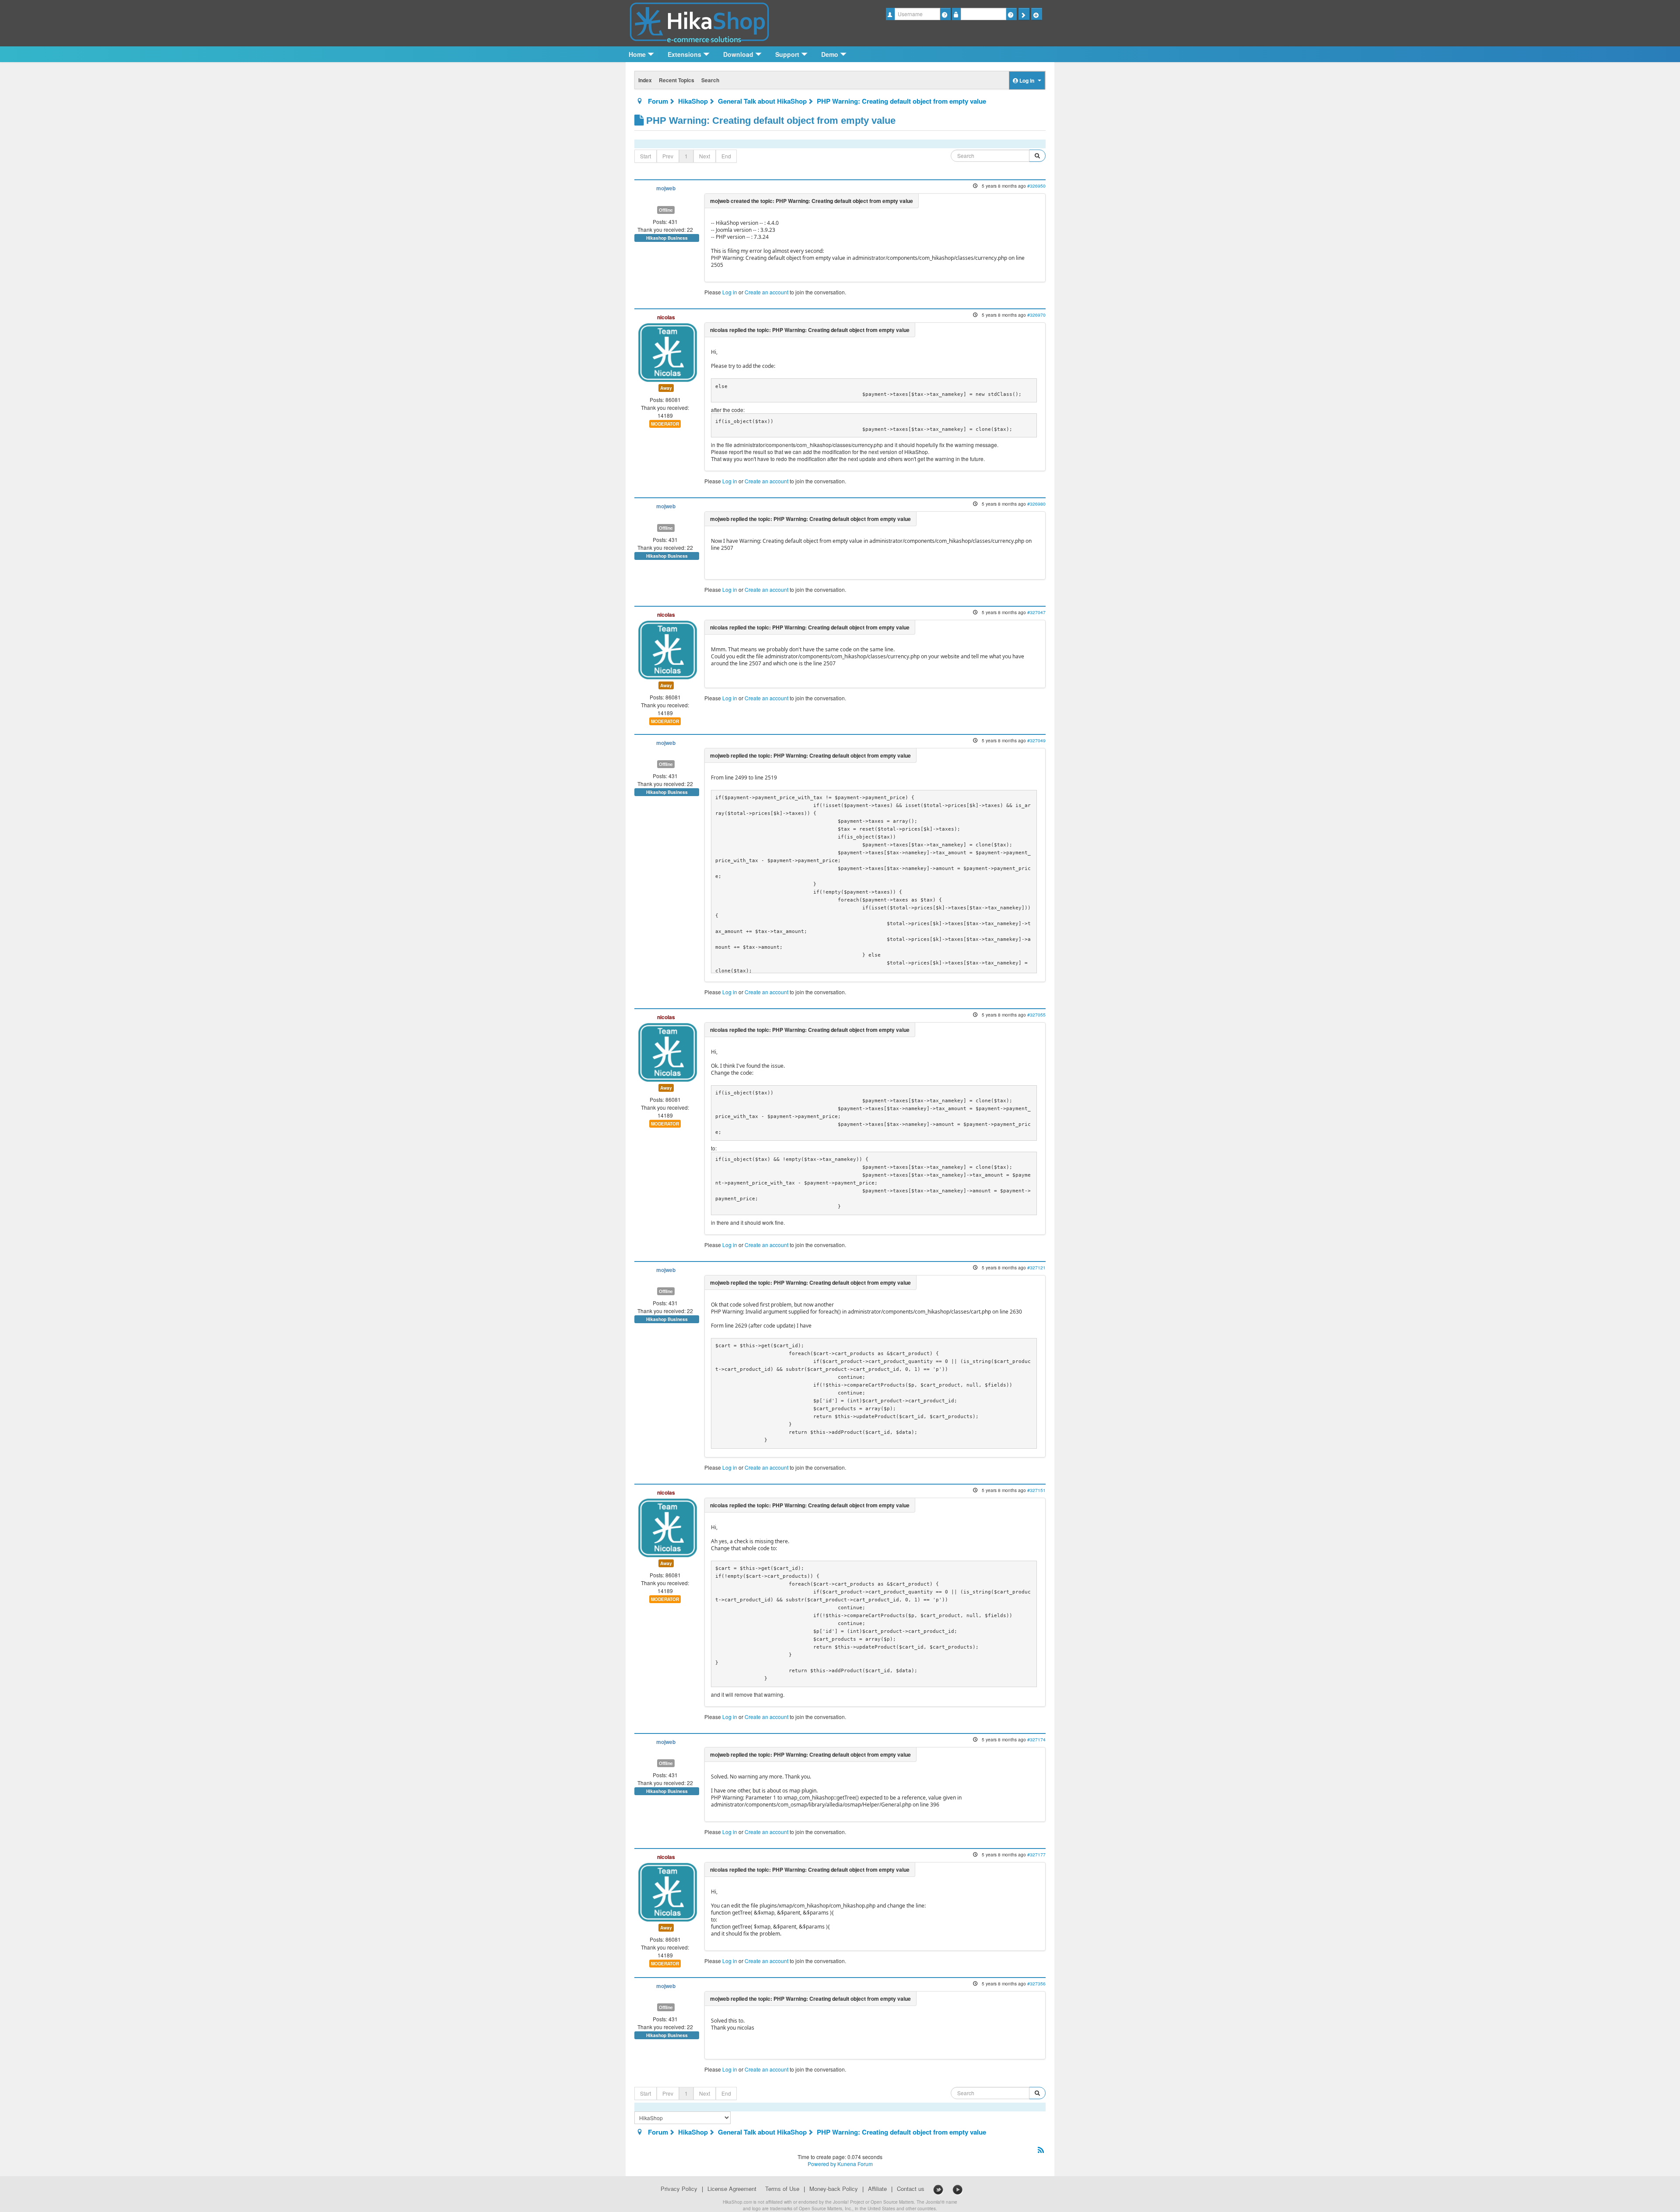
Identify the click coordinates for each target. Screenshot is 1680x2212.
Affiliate (877, 2189)
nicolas (666, 317)
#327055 (1036, 1015)
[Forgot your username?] (945, 14)
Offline (666, 210)
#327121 (1036, 1267)
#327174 (1036, 1739)
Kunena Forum (855, 2164)
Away (666, 388)
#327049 (1036, 740)
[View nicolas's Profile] (668, 351)
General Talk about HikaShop (762, 101)
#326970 (1036, 315)
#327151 (1036, 1490)
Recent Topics (677, 80)
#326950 (1036, 186)
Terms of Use (782, 2189)
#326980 (1036, 504)
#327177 (1036, 1854)
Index (645, 80)
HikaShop (693, 101)
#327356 (1036, 1983)
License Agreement (732, 2189)
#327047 (1036, 612)
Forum (658, 101)
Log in (730, 292)
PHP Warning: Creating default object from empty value (901, 101)
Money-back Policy (834, 2189)
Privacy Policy (679, 2189)
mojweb (666, 188)
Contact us (911, 2189)
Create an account (766, 292)
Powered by (822, 2164)
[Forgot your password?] (1011, 14)
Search (710, 80)
